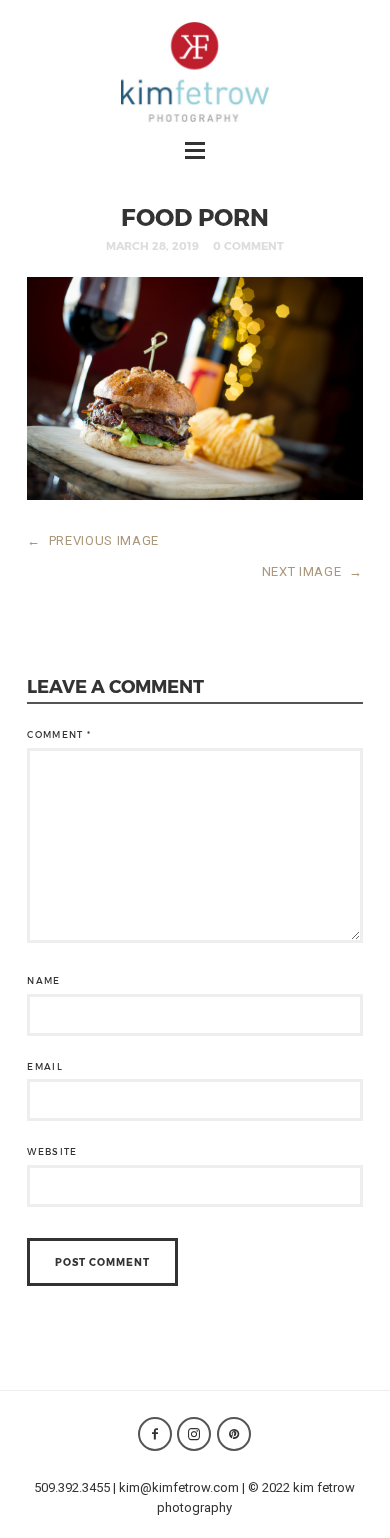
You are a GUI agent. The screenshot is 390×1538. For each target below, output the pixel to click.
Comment (59, 734)
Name (43, 980)
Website (52, 1151)
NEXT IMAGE (312, 571)
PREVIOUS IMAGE (93, 540)
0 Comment (248, 245)
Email (45, 1066)
